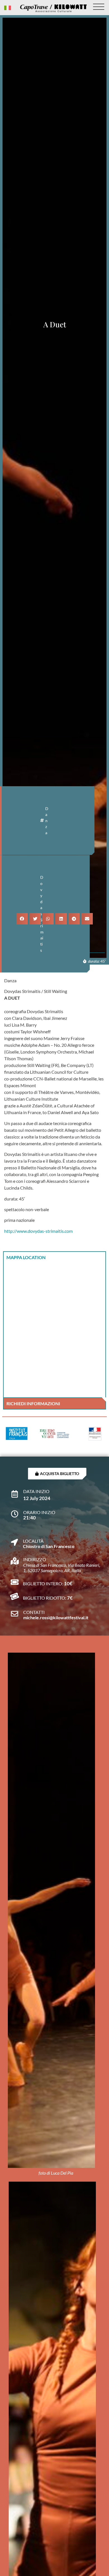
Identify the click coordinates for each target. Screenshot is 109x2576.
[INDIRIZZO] (15, 1558)
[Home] (53, 8)
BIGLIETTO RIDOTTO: (45, 1598)
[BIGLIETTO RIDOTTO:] (14, 1596)
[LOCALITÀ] (14, 1539)
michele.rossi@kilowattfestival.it (56, 1617)
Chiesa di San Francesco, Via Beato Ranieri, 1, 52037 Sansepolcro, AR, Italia (62, 1568)
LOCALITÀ (33, 1541)
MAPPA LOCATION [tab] (26, 1257)
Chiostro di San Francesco (49, 1546)
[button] (22, 919)
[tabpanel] (54, 1330)
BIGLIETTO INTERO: (43, 1583)
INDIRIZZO (35, 1559)
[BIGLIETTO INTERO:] (14, 1582)
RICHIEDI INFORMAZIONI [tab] (33, 1403)
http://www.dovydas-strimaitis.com (38, 1231)
